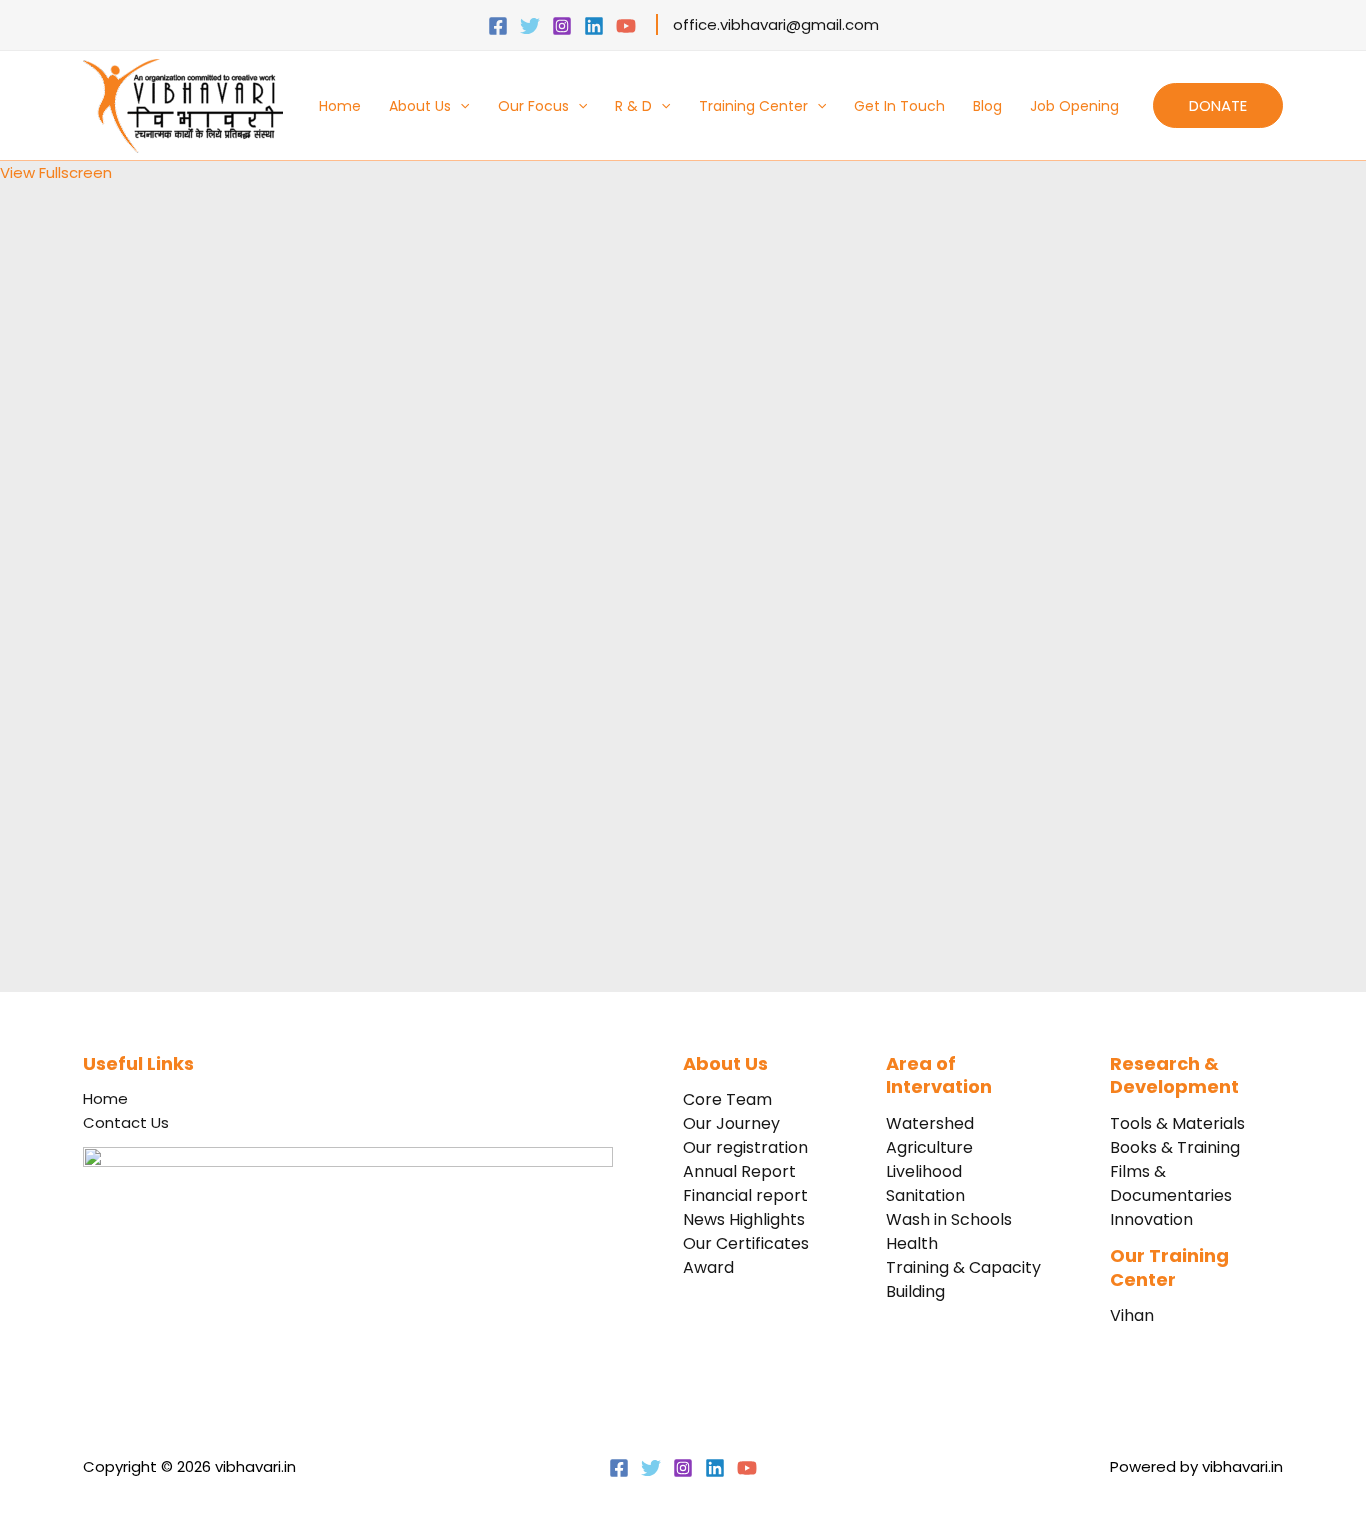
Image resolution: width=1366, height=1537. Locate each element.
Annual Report (739, 1171)
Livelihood (924, 1171)
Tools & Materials (1177, 1123)
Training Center (753, 106)
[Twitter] (530, 26)
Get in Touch (899, 106)
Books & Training (1175, 1147)
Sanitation (925, 1195)
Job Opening (1074, 106)
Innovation (1151, 1219)
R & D (633, 106)
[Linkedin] (594, 26)
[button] (460, 106)
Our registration (745, 1147)
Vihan (1132, 1315)
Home (340, 106)
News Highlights (744, 1219)
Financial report (745, 1195)
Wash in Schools (949, 1219)
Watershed (930, 1123)
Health (912, 1243)
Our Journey (731, 1123)
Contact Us (126, 1122)
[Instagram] (562, 26)
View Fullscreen (56, 172)
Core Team (727, 1099)
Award (708, 1267)
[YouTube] (626, 26)
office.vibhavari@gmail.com (776, 24)
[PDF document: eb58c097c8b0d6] (300, 585)
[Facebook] (498, 26)
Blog (987, 106)
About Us (420, 106)
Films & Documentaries (1171, 1183)
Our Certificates (746, 1243)
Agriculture (929, 1147)
